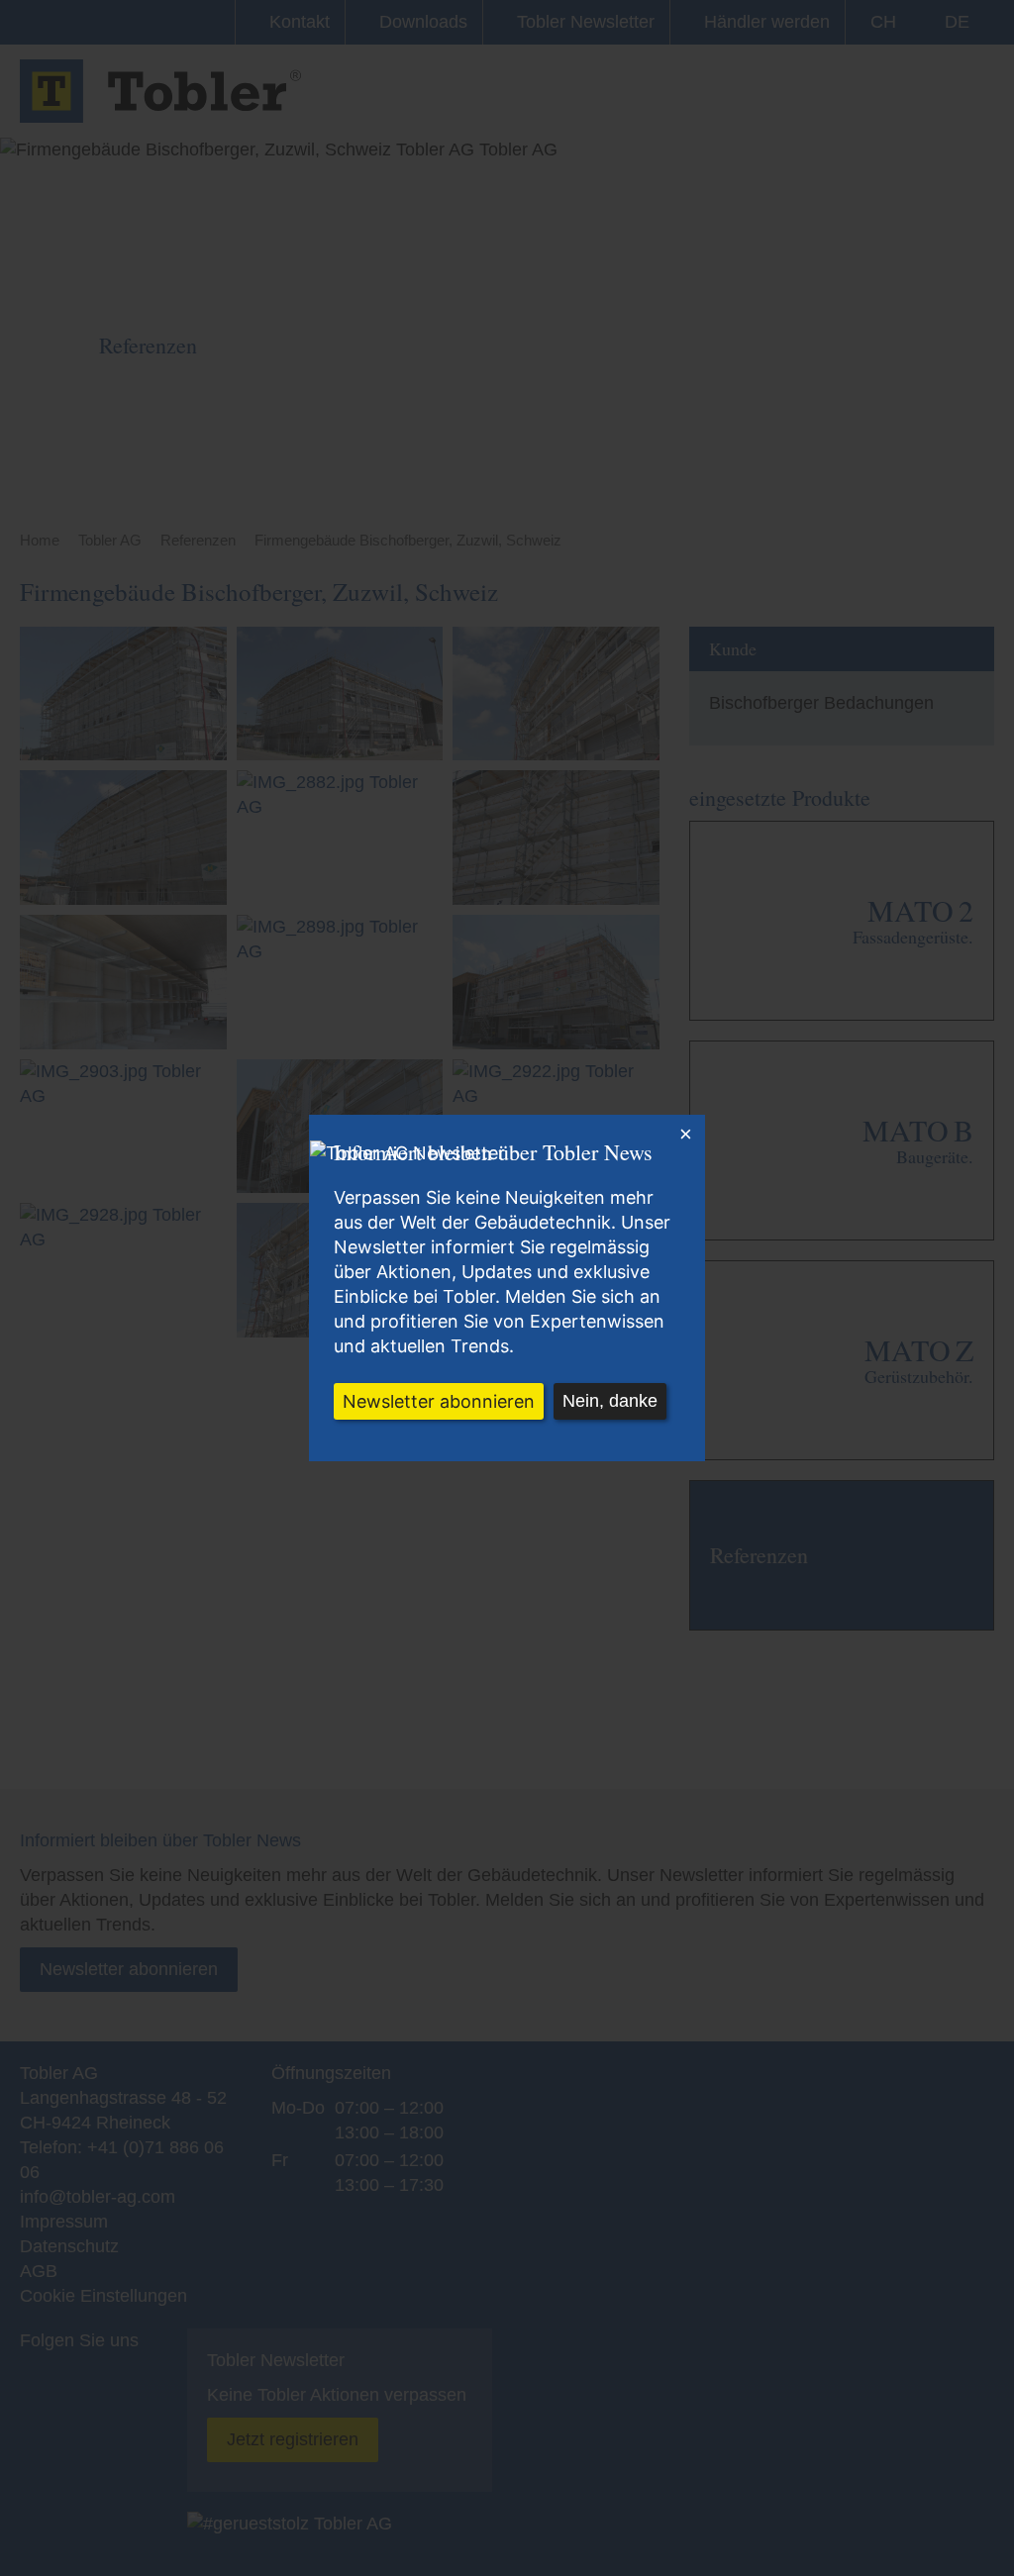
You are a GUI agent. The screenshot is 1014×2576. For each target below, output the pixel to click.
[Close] (685, 1135)
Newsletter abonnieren (439, 1401)
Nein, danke (610, 1401)
